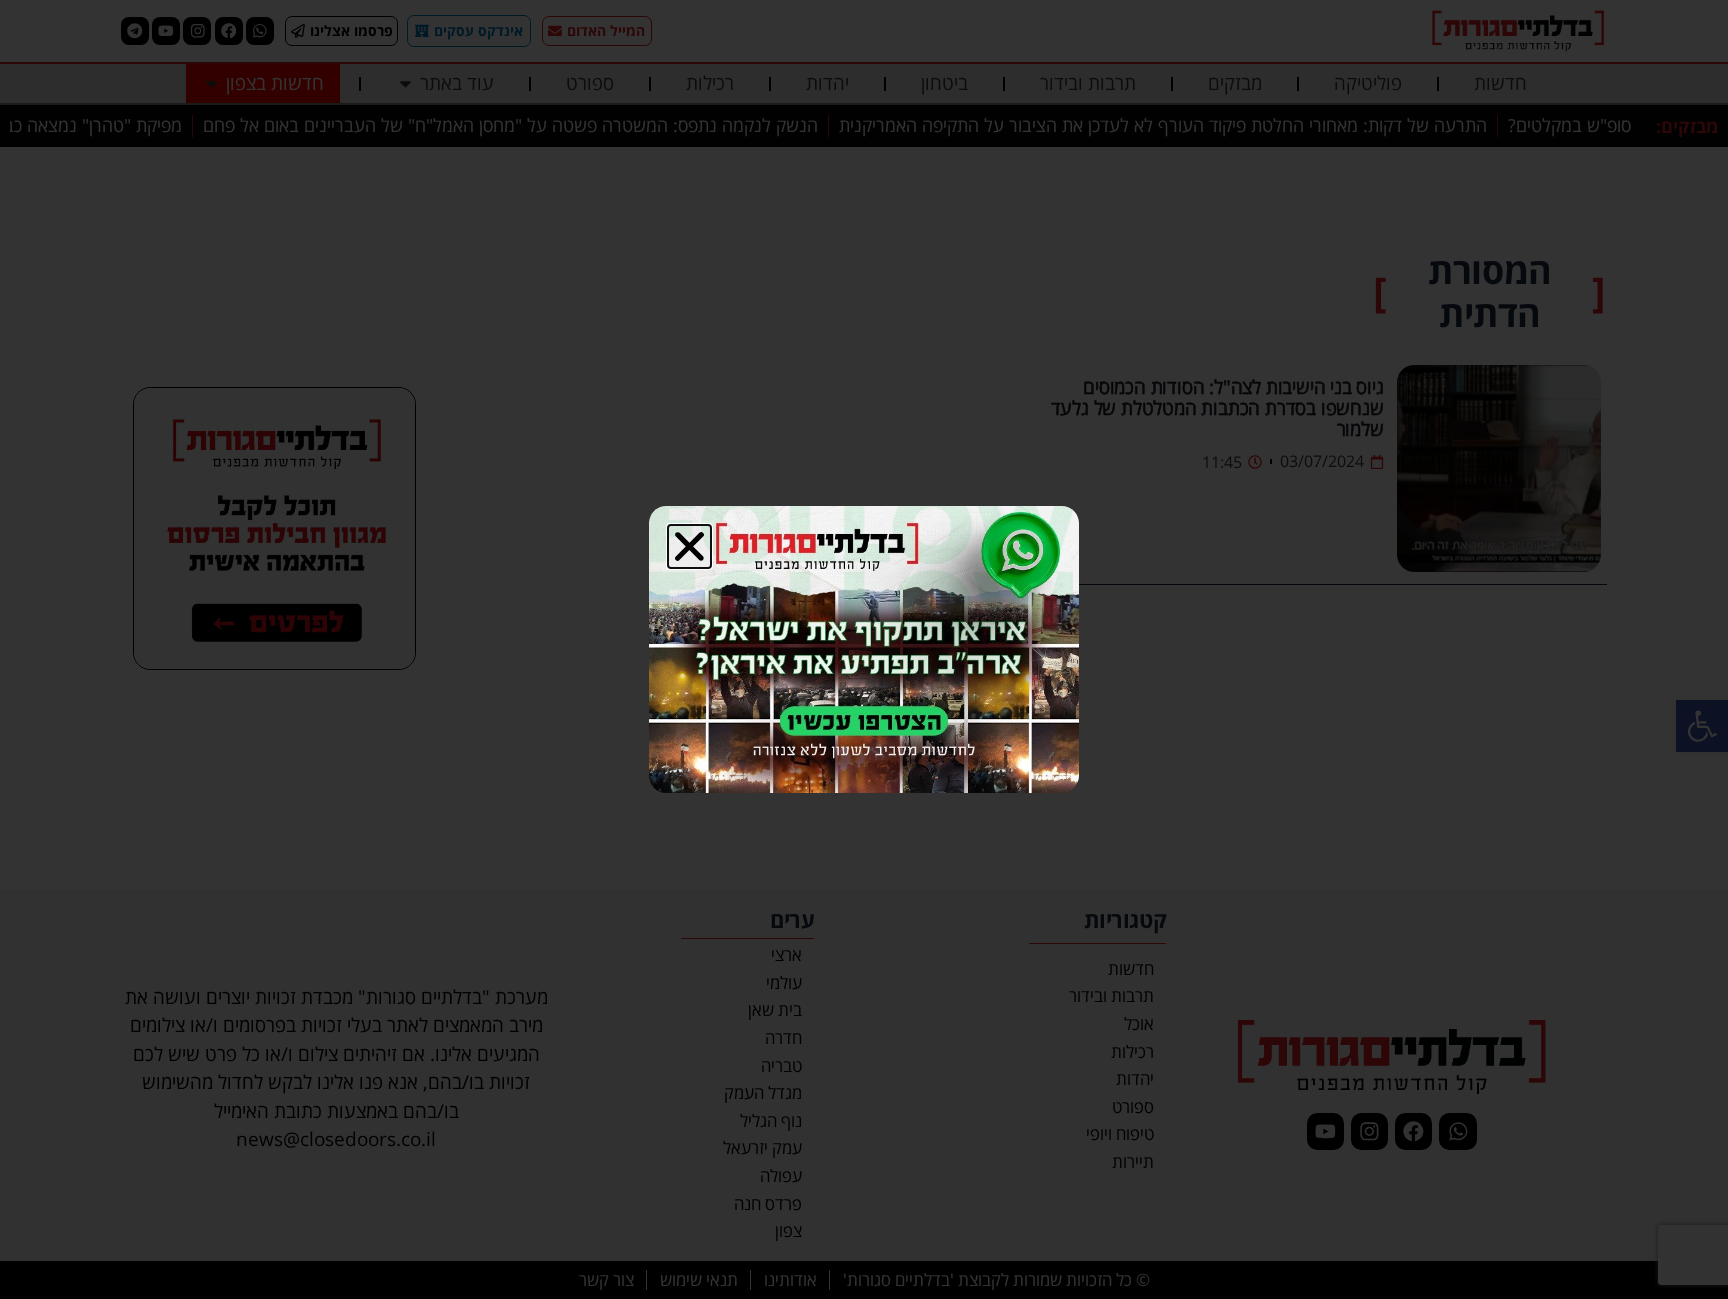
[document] (864, 649)
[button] (689, 546)
